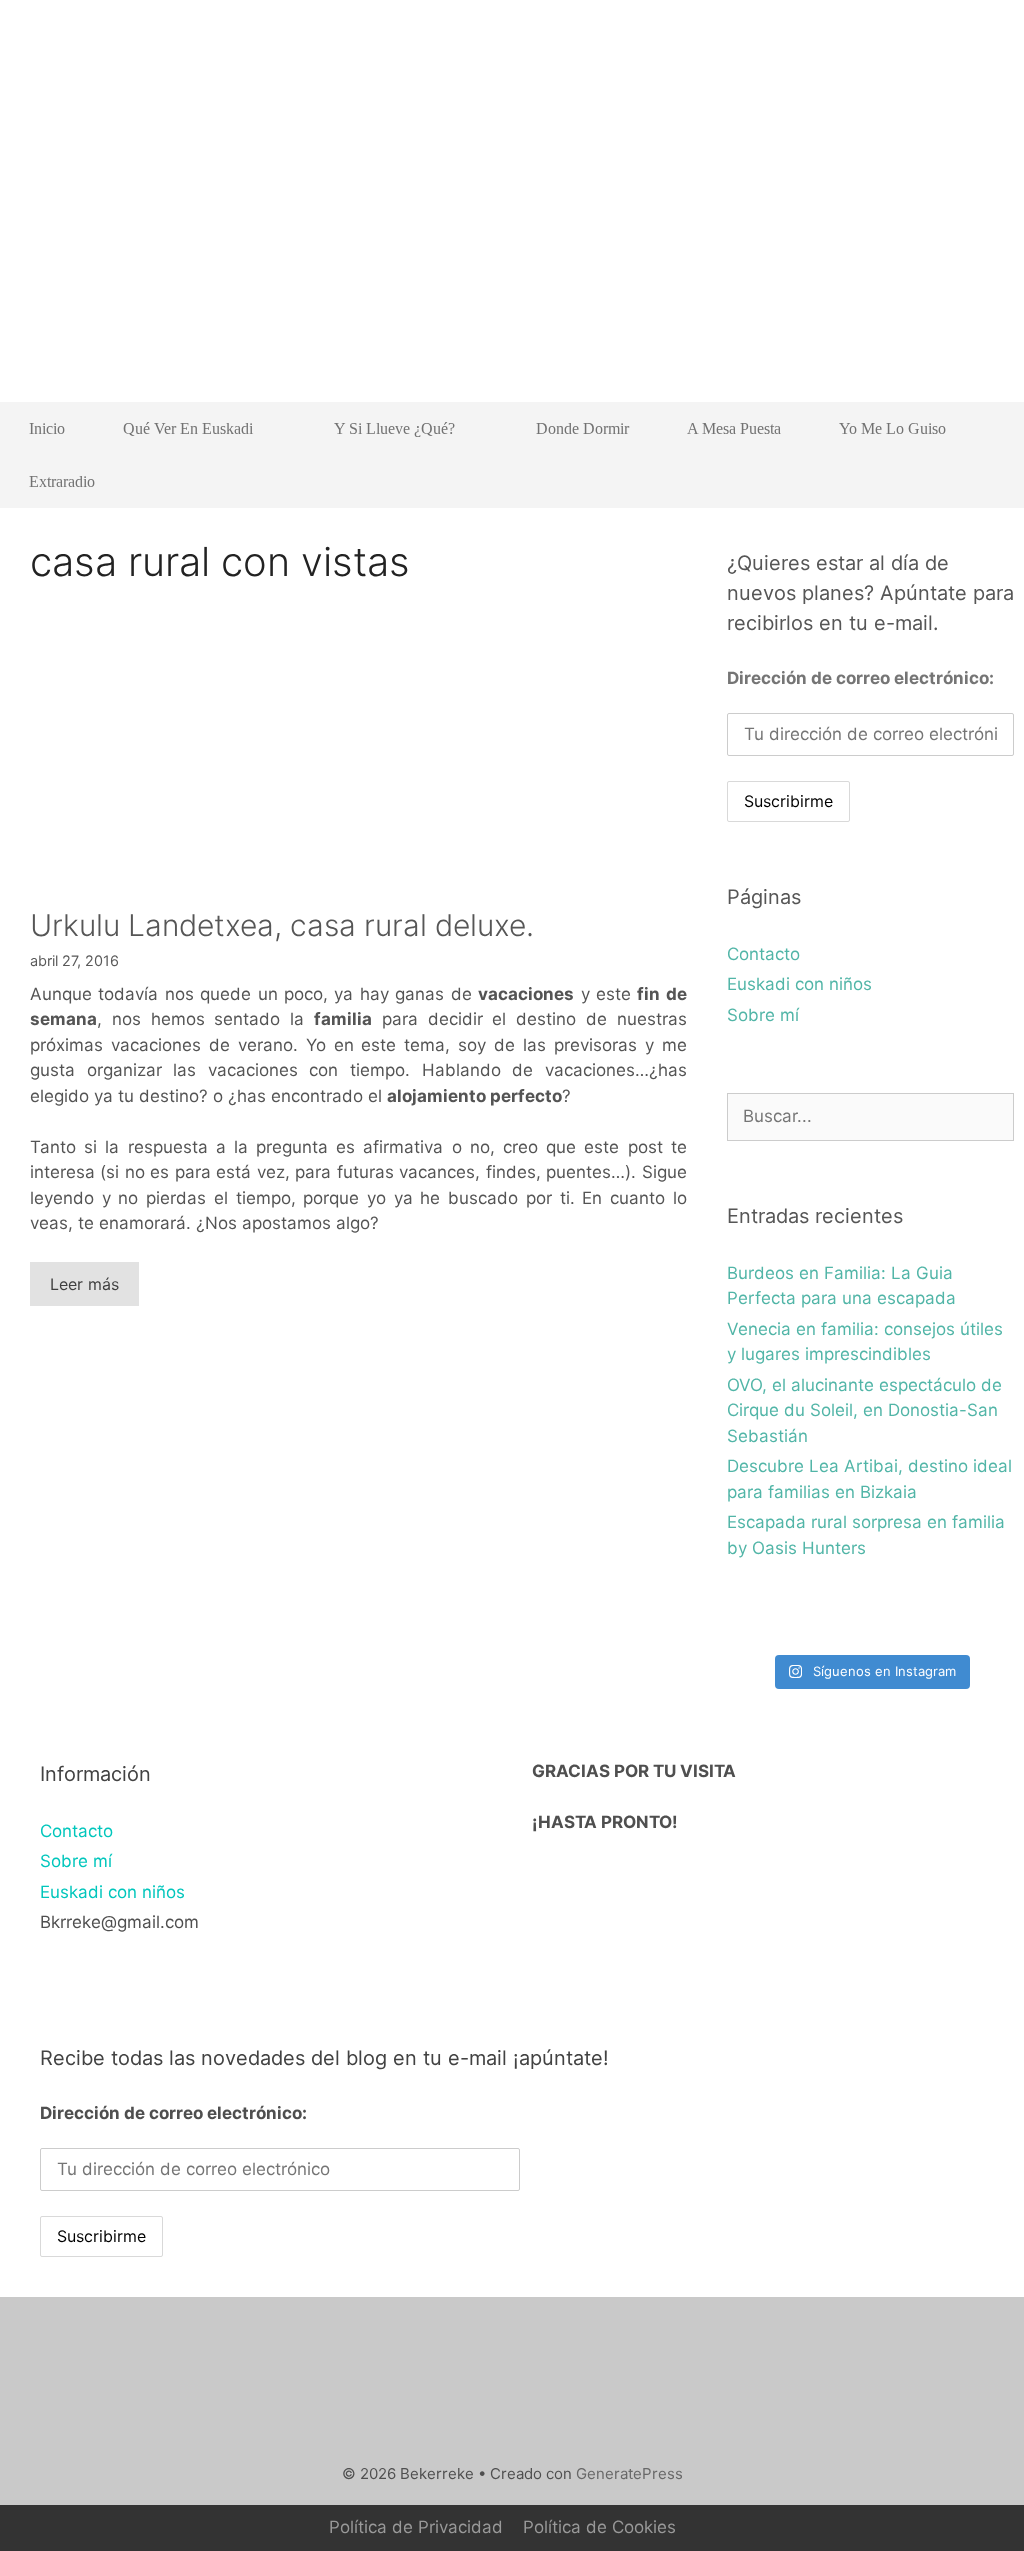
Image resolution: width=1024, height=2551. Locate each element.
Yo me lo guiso (892, 428)
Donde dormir (582, 428)
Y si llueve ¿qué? (394, 428)
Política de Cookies (599, 2527)
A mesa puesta (734, 428)
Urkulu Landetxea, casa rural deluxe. (282, 925)
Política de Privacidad (416, 2527)
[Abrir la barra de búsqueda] (984, 481)
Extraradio (62, 481)
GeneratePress (629, 2473)
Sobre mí (763, 1015)
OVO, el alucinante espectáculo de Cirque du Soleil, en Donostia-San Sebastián (864, 1410)
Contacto (763, 954)
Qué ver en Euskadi (188, 428)
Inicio (47, 428)
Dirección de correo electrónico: (860, 678)
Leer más (84, 1284)
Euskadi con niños (799, 984)
